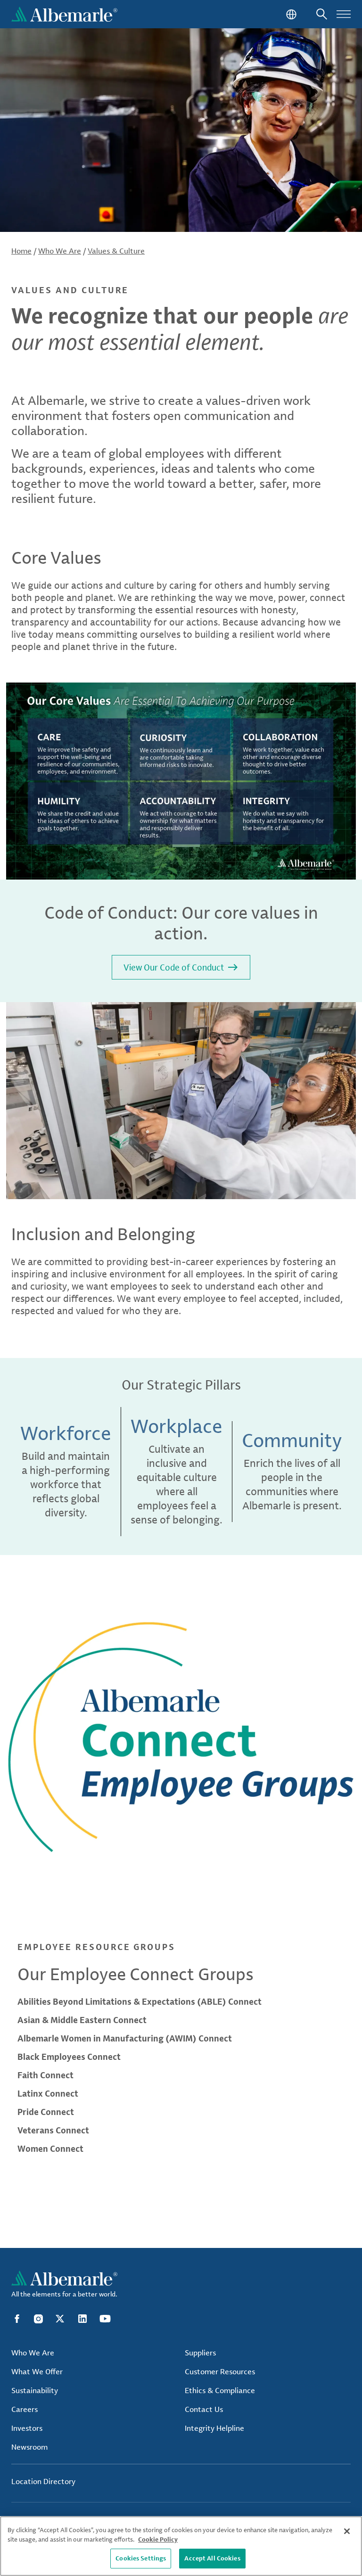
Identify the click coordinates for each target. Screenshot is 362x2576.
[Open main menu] (344, 14)
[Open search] (322, 14)
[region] (181, 2546)
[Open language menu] (290, 14)
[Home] (64, 14)
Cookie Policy (158, 2539)
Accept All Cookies (212, 2558)
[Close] (347, 2531)
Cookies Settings (141, 2558)
